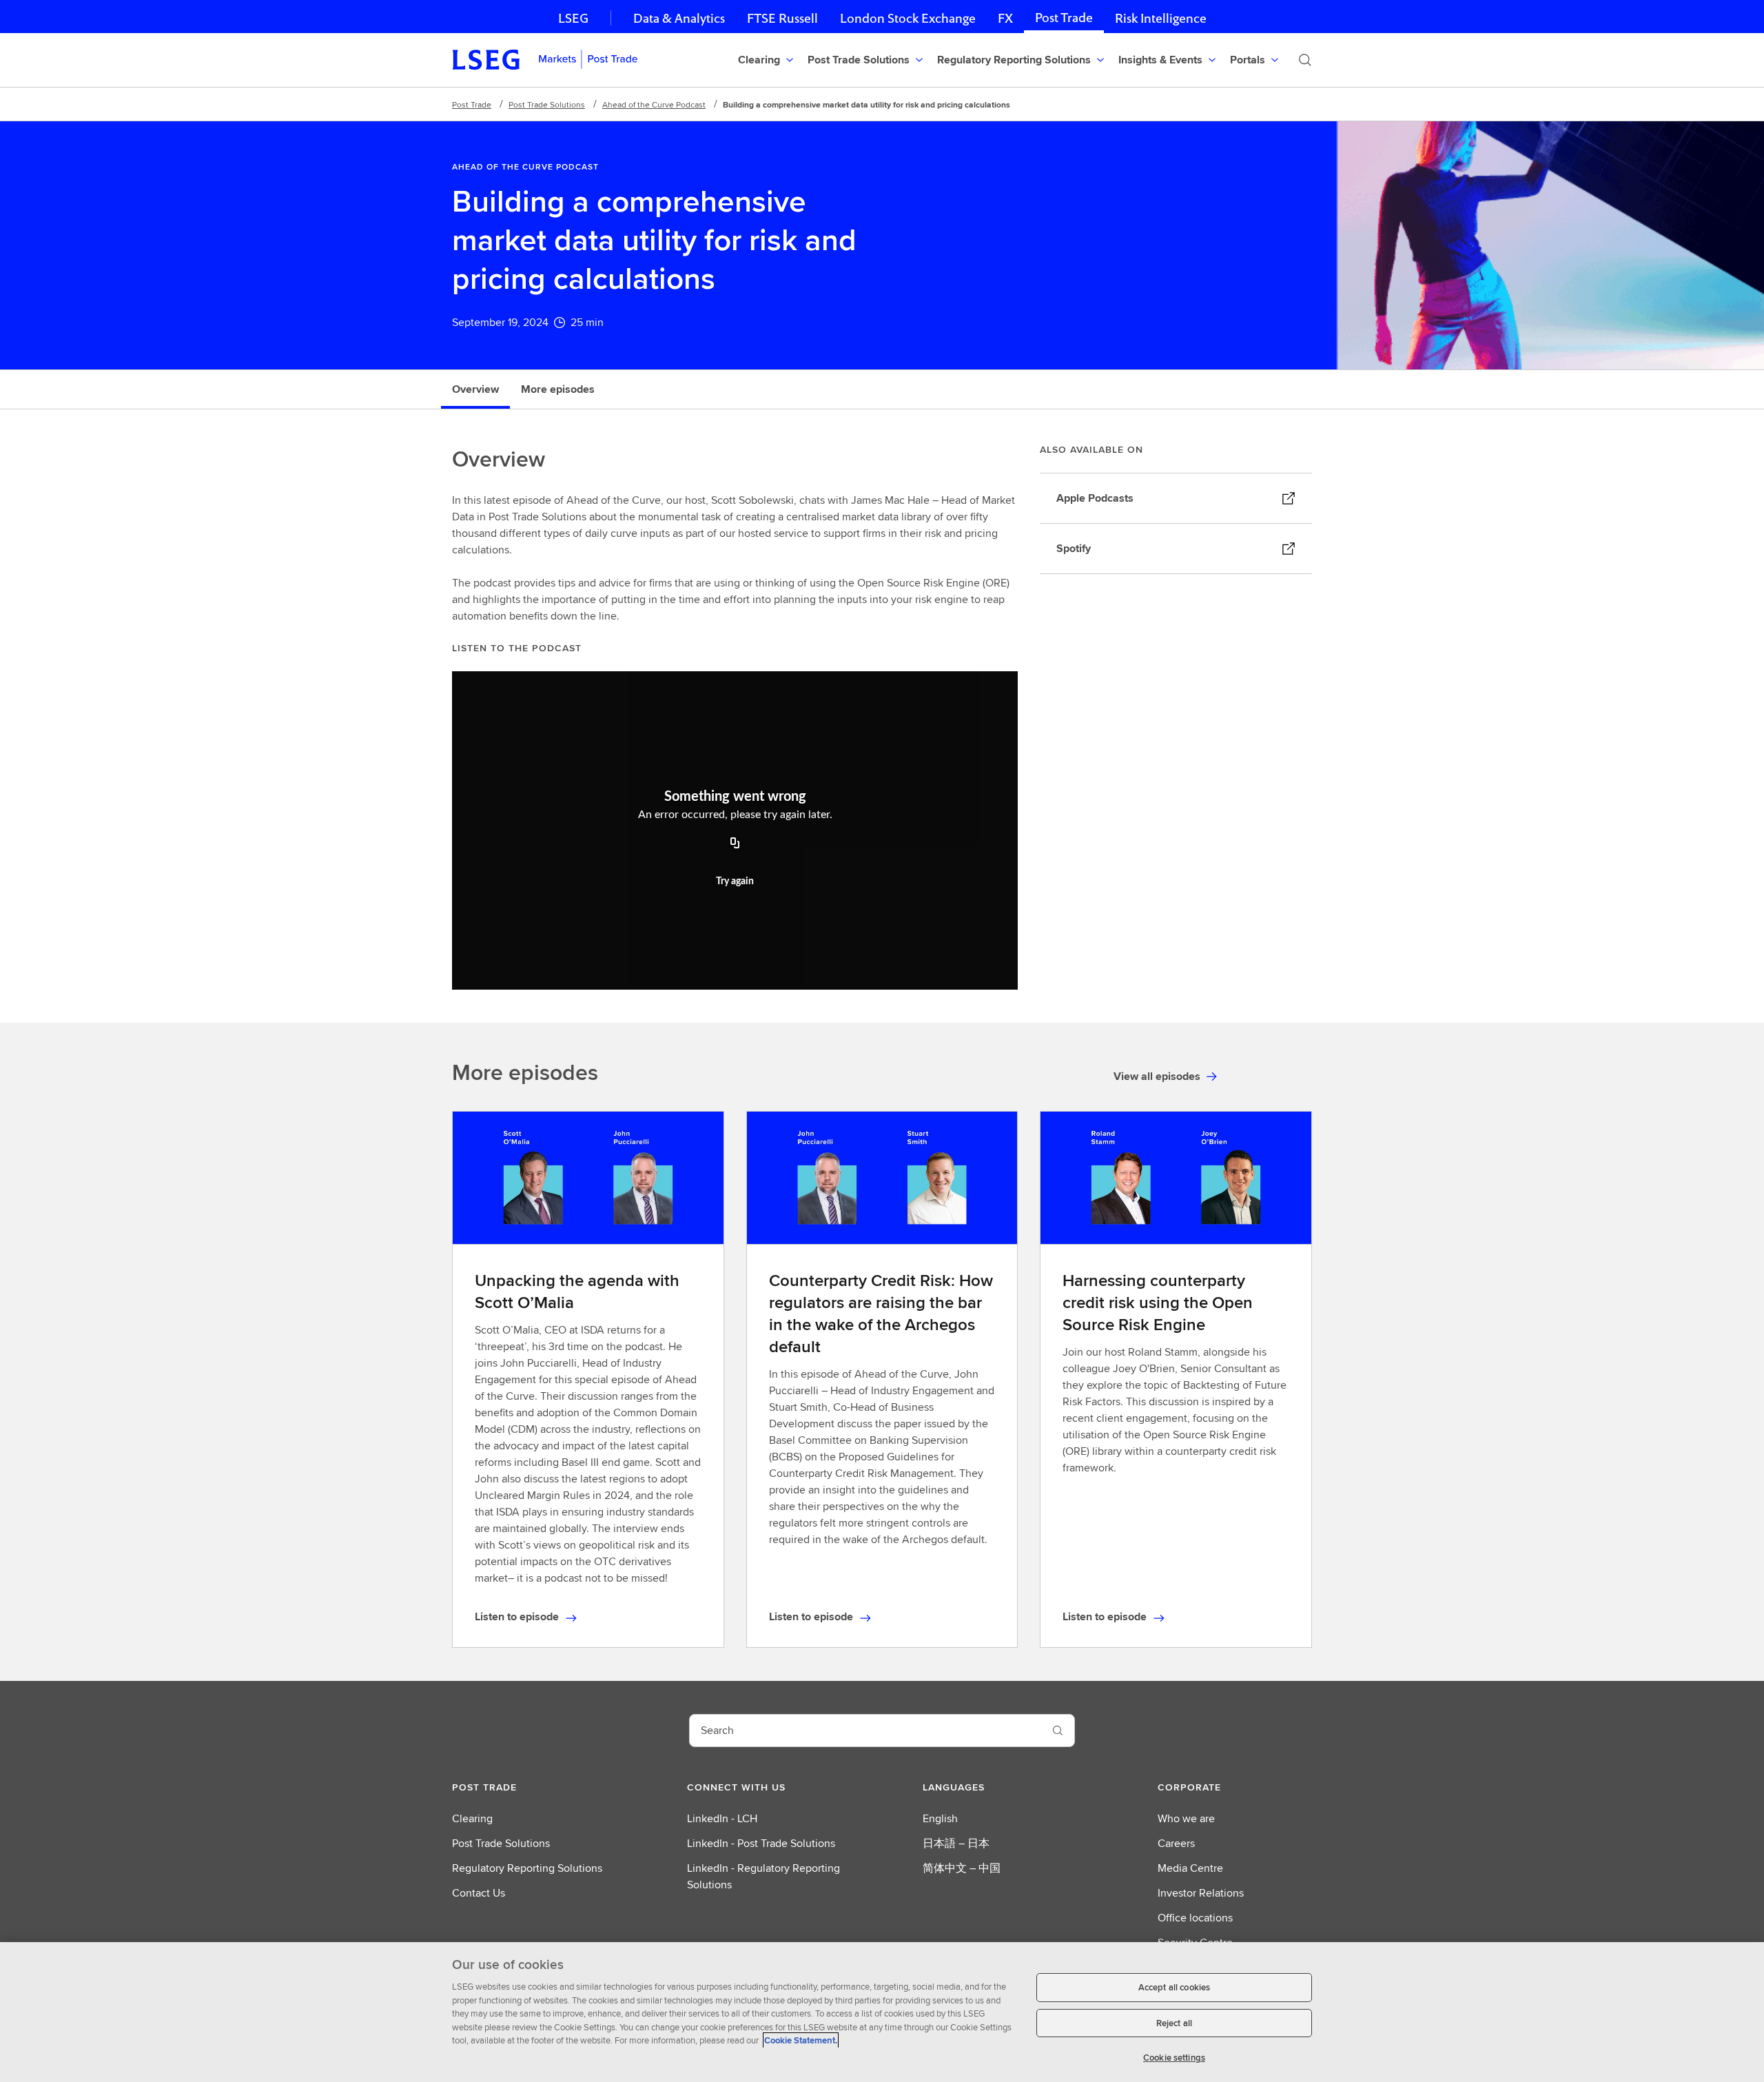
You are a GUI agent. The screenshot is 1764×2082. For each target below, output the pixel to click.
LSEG (573, 18)
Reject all (1174, 2023)
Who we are (1186, 1818)
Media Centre (1190, 1868)
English (940, 1818)
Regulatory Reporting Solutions (527, 1868)
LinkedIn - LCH (722, 1818)
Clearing (472, 1818)
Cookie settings (1174, 2058)
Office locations (1195, 1918)
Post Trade (1064, 18)
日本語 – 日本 (956, 1843)
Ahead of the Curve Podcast (654, 104)
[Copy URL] (735, 844)
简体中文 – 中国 (962, 1868)
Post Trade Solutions (547, 104)
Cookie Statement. (801, 2040)
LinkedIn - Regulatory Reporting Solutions (763, 1876)
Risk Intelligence (1161, 18)
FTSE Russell (782, 18)
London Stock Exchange (908, 18)
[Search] (1305, 60)
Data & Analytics (679, 18)
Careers (1176, 1843)
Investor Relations (1201, 1893)
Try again (735, 881)
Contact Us (479, 1893)
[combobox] (865, 1731)
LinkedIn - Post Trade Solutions (761, 1843)
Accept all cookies (1174, 1987)
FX (1005, 18)
